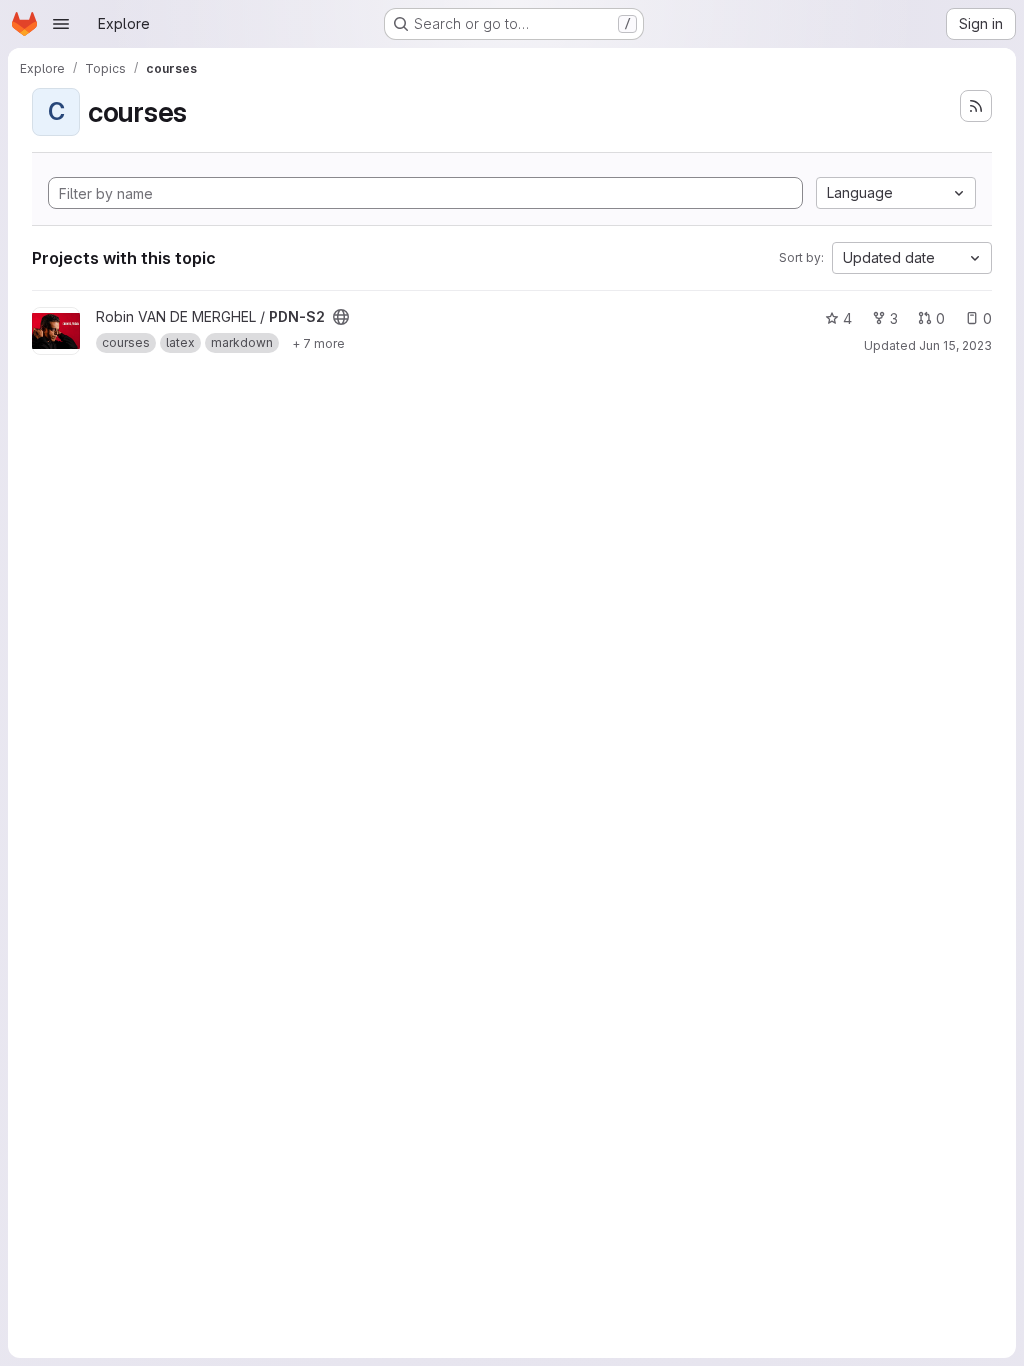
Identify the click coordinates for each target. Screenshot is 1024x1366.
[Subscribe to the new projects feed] (976, 106)
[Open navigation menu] (61, 24)
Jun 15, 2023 (955, 345)
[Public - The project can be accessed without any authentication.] (341, 317)
